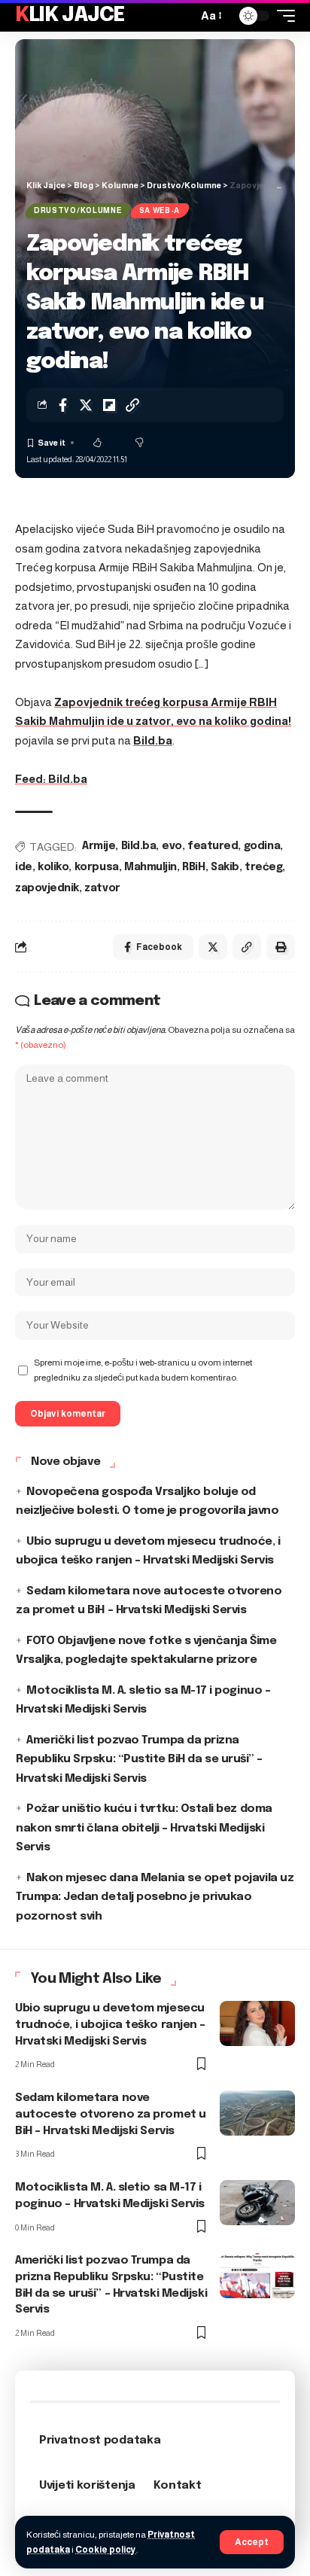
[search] (182, 16)
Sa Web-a (160, 210)
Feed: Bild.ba (51, 779)
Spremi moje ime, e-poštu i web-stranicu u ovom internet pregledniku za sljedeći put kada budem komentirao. (143, 1370)
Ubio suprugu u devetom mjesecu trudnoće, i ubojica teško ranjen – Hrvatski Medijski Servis (110, 2025)
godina (262, 846)
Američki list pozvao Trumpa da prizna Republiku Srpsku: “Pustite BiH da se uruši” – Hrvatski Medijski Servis (139, 1760)
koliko (53, 867)
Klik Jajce (70, 15)
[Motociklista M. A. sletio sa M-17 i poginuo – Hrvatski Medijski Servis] (257, 2203)
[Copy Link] (132, 405)
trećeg (263, 867)
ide (24, 867)
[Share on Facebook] (62, 405)
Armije (99, 846)
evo (172, 846)
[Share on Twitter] (86, 405)
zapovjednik (47, 888)
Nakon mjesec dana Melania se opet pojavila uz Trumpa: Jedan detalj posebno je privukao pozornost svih (155, 1897)
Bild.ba (153, 740)
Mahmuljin (150, 867)
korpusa (97, 867)
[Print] (281, 947)
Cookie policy (106, 2550)
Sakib (225, 867)
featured (213, 846)
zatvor (102, 888)
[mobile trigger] (282, 16)
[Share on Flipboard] (109, 405)
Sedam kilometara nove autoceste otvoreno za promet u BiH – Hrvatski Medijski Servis (111, 2115)
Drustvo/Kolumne (78, 210)
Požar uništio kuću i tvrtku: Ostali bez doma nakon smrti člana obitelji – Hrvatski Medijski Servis (144, 1828)
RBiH (193, 867)
